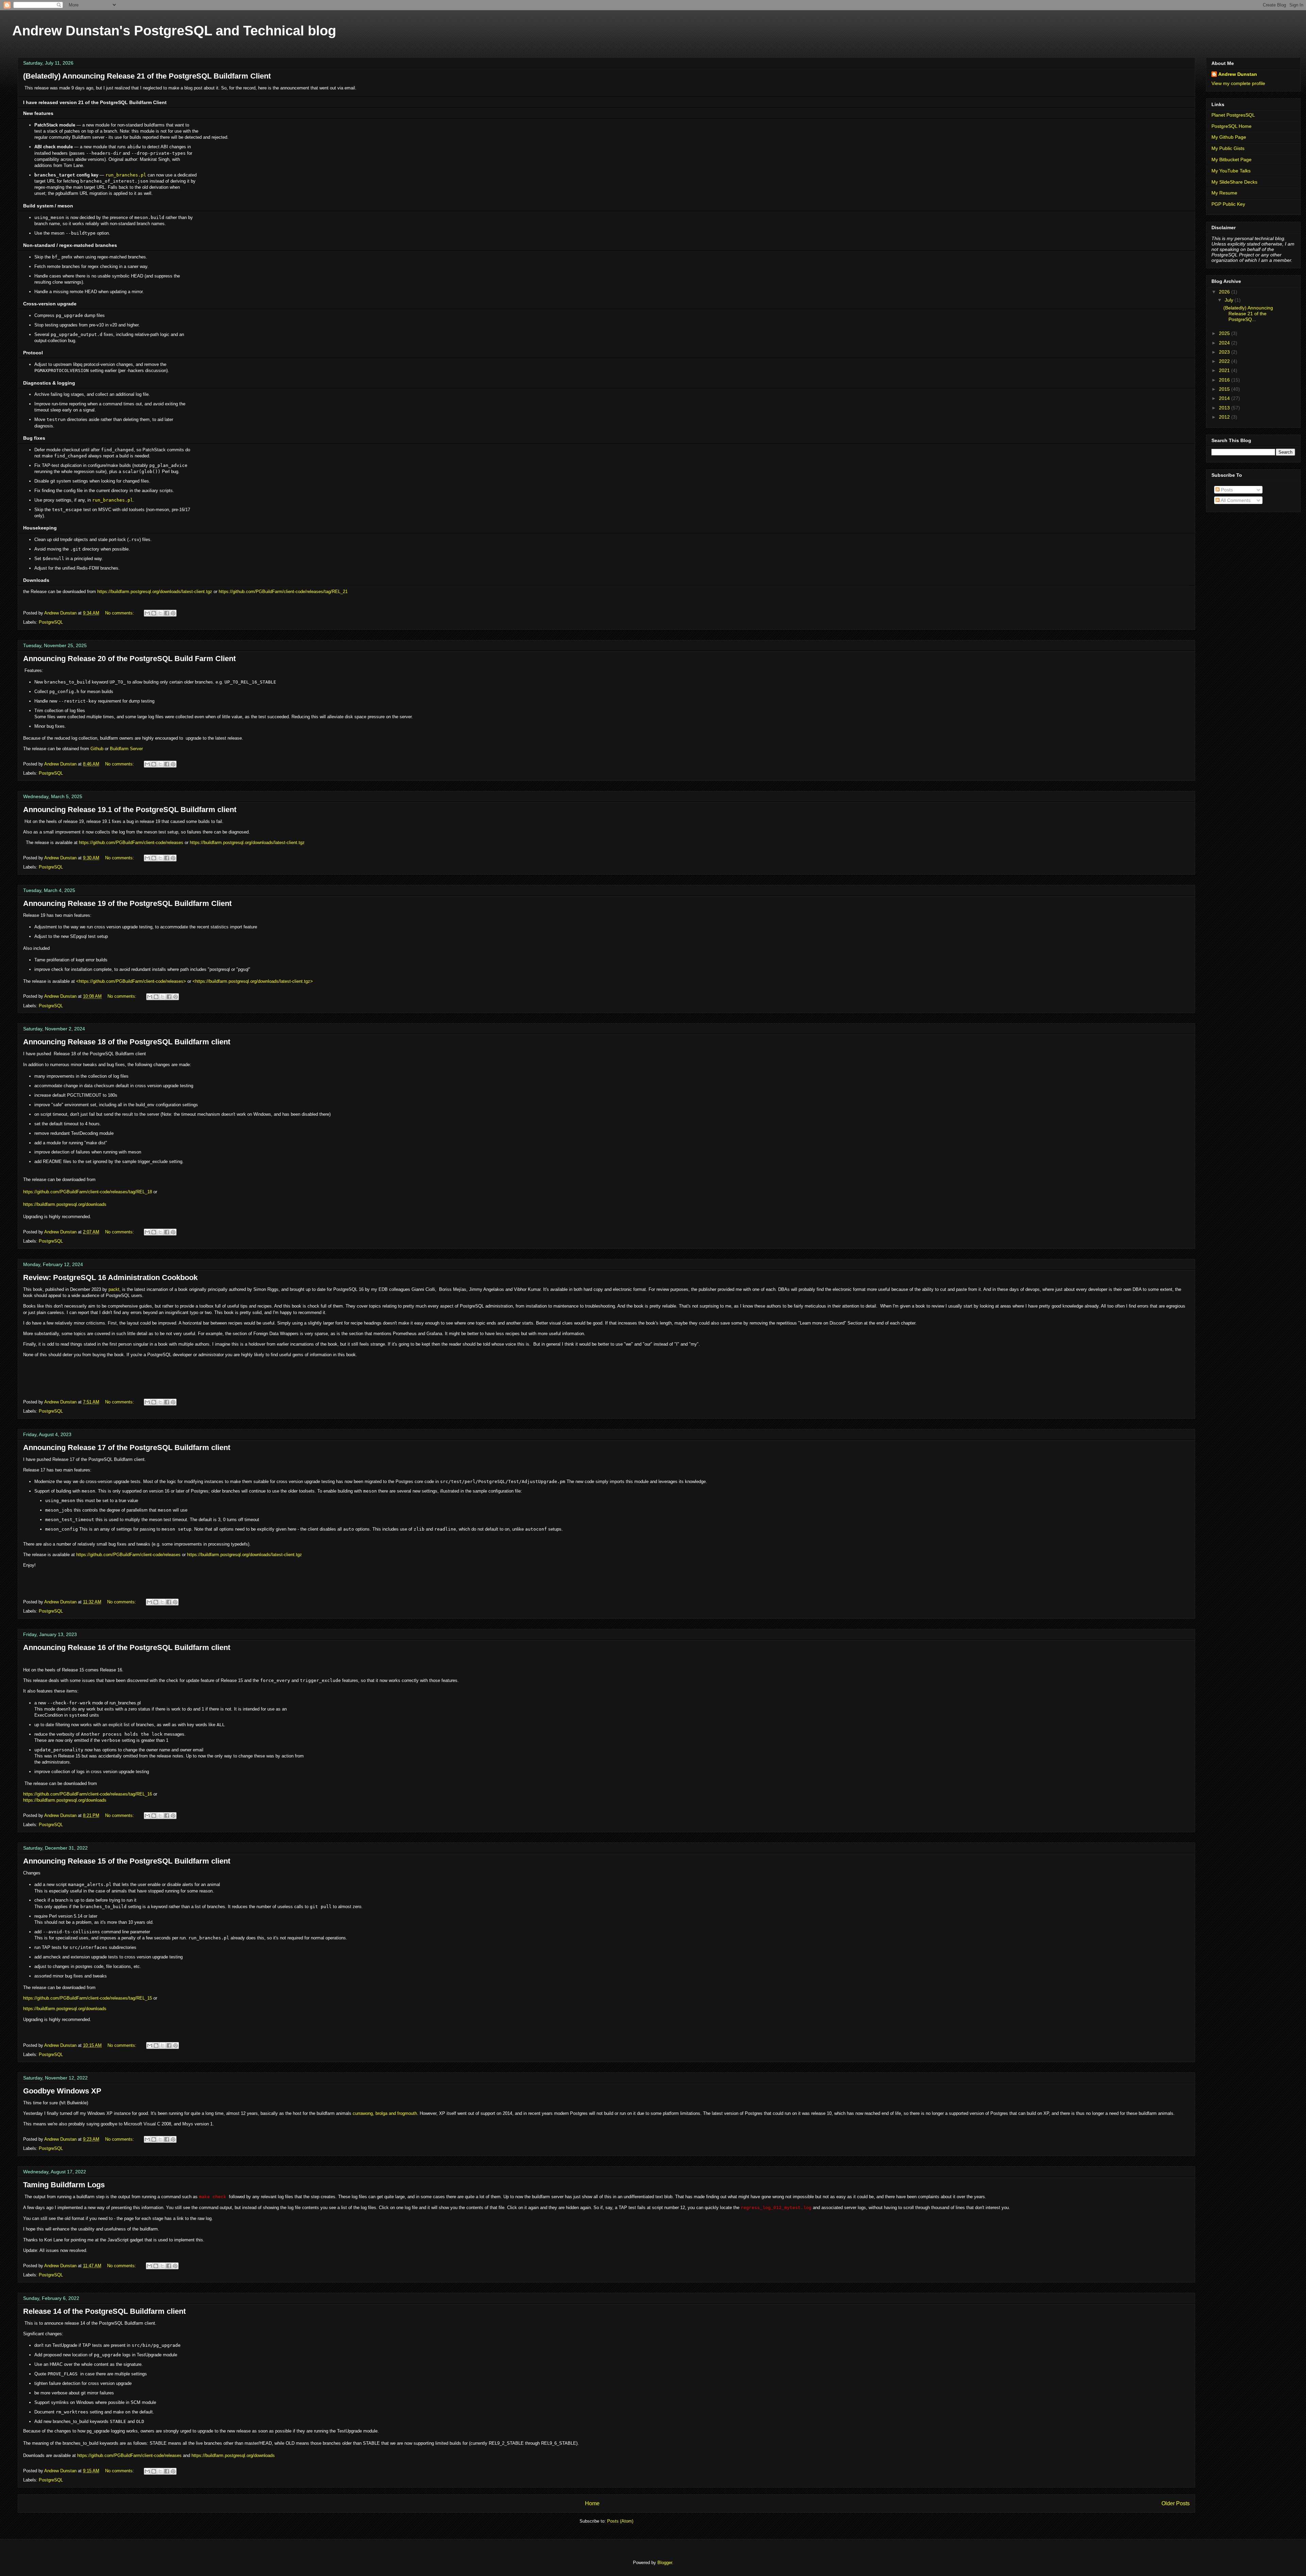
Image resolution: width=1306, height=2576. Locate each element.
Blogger (665, 2563)
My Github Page (1229, 137)
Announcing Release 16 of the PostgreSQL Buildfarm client (127, 1647)
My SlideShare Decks (1234, 182)
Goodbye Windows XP (62, 2091)
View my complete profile (1238, 83)
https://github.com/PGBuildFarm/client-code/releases (131, 843)
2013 (1225, 408)
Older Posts (1176, 2503)
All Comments (1235, 500)
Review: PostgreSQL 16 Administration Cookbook (110, 1277)
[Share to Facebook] (167, 613)
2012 (1225, 417)
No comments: (120, 613)
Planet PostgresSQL (1233, 115)
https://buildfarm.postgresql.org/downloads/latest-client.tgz (155, 592)
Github (97, 749)
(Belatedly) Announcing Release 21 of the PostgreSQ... (1248, 314)
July (1230, 300)
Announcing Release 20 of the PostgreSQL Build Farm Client (129, 659)
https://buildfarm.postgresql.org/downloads (65, 1204)
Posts (1226, 490)
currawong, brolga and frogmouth (385, 2113)
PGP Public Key (1228, 204)
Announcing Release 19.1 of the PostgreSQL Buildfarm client (130, 810)
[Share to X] (160, 613)
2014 (1225, 398)
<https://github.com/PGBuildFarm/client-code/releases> (131, 981)
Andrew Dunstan (1238, 74)
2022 (1225, 361)
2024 (1225, 343)
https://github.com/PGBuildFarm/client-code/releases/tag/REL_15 (88, 1998)
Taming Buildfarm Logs (64, 2185)
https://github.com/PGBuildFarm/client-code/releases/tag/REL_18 (88, 1192)
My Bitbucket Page (1232, 159)
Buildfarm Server (126, 749)
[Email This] (147, 613)
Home (592, 2503)
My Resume (1224, 193)
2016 (1225, 380)
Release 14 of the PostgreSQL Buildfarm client (104, 2311)
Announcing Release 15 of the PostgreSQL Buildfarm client (127, 1861)
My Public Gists (1228, 148)
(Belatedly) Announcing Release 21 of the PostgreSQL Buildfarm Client (147, 76)
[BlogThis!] (154, 613)
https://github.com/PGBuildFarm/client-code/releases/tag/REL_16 (88, 1794)
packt (114, 1289)
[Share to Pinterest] (173, 613)
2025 (1225, 333)
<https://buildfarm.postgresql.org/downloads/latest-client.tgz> (253, 981)
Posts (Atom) (620, 2521)
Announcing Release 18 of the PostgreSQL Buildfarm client (127, 1042)
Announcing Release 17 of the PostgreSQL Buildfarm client (127, 1447)
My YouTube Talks (1231, 171)
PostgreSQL (51, 622)
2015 (1225, 389)
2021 (1225, 370)
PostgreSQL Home (1232, 126)
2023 (1225, 352)
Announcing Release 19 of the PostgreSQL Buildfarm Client (127, 903)
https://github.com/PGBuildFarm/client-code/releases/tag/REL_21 (283, 592)
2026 (1225, 292)
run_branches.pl (126, 175)
